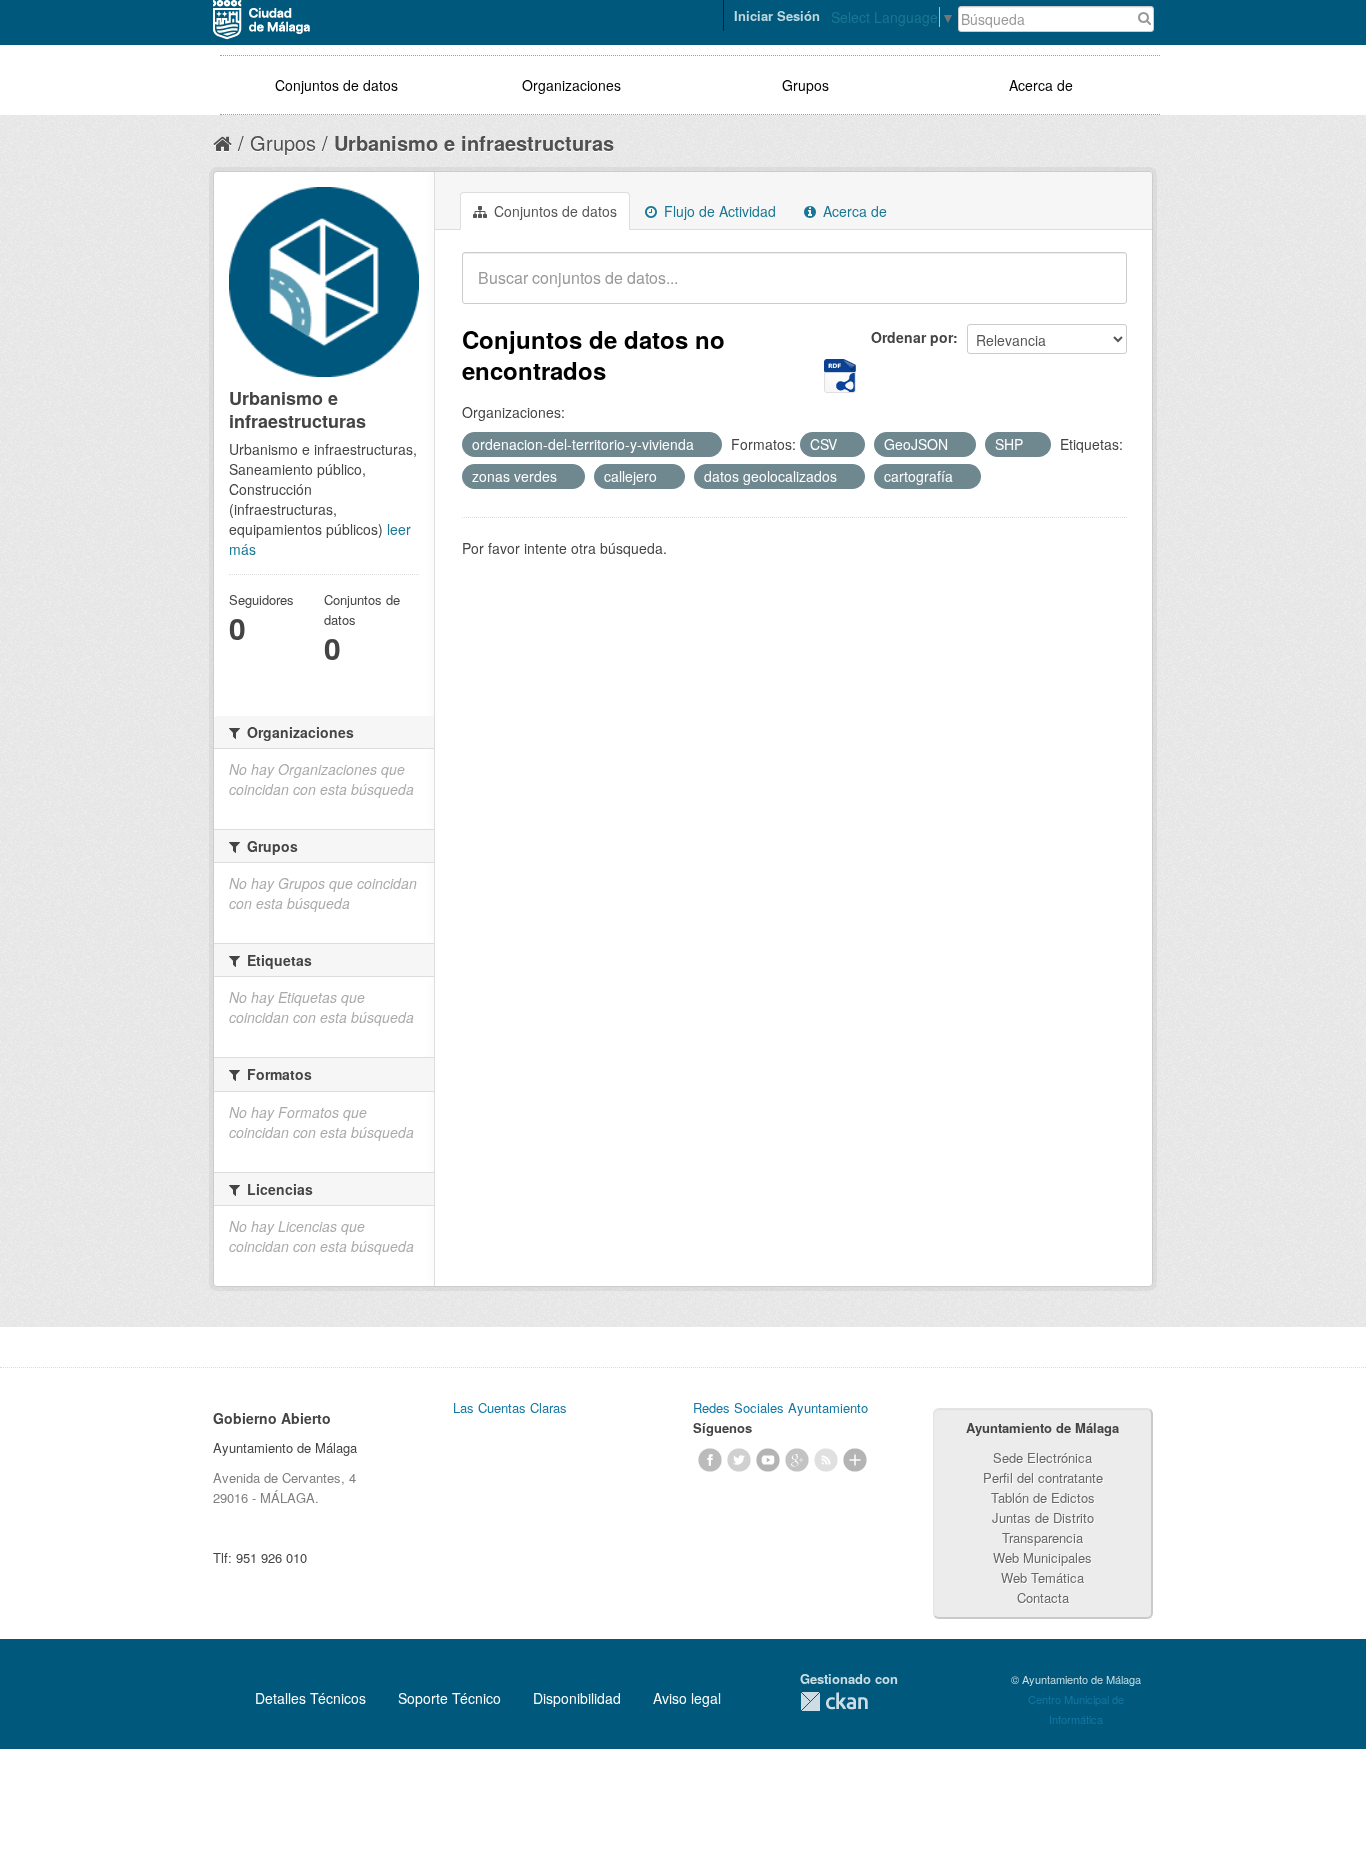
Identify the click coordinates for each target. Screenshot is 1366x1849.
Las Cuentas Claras (510, 1407)
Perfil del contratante (1043, 1477)
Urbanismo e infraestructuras (474, 142)
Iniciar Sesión (777, 15)
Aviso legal (687, 1698)
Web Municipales (1042, 1557)
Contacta (1043, 1597)
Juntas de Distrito (1043, 1517)
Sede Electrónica (1042, 1457)
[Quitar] (705, 445)
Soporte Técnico (449, 1698)
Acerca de (1041, 85)
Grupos (805, 85)
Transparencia (1042, 1537)
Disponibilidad (577, 1698)
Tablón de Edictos (1043, 1497)
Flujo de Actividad (718, 211)
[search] (1098, 289)
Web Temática (1042, 1577)
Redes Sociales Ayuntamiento (780, 1407)
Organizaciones (571, 85)
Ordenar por (912, 337)
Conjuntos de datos (336, 85)
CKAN (834, 1701)
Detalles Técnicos (310, 1698)
